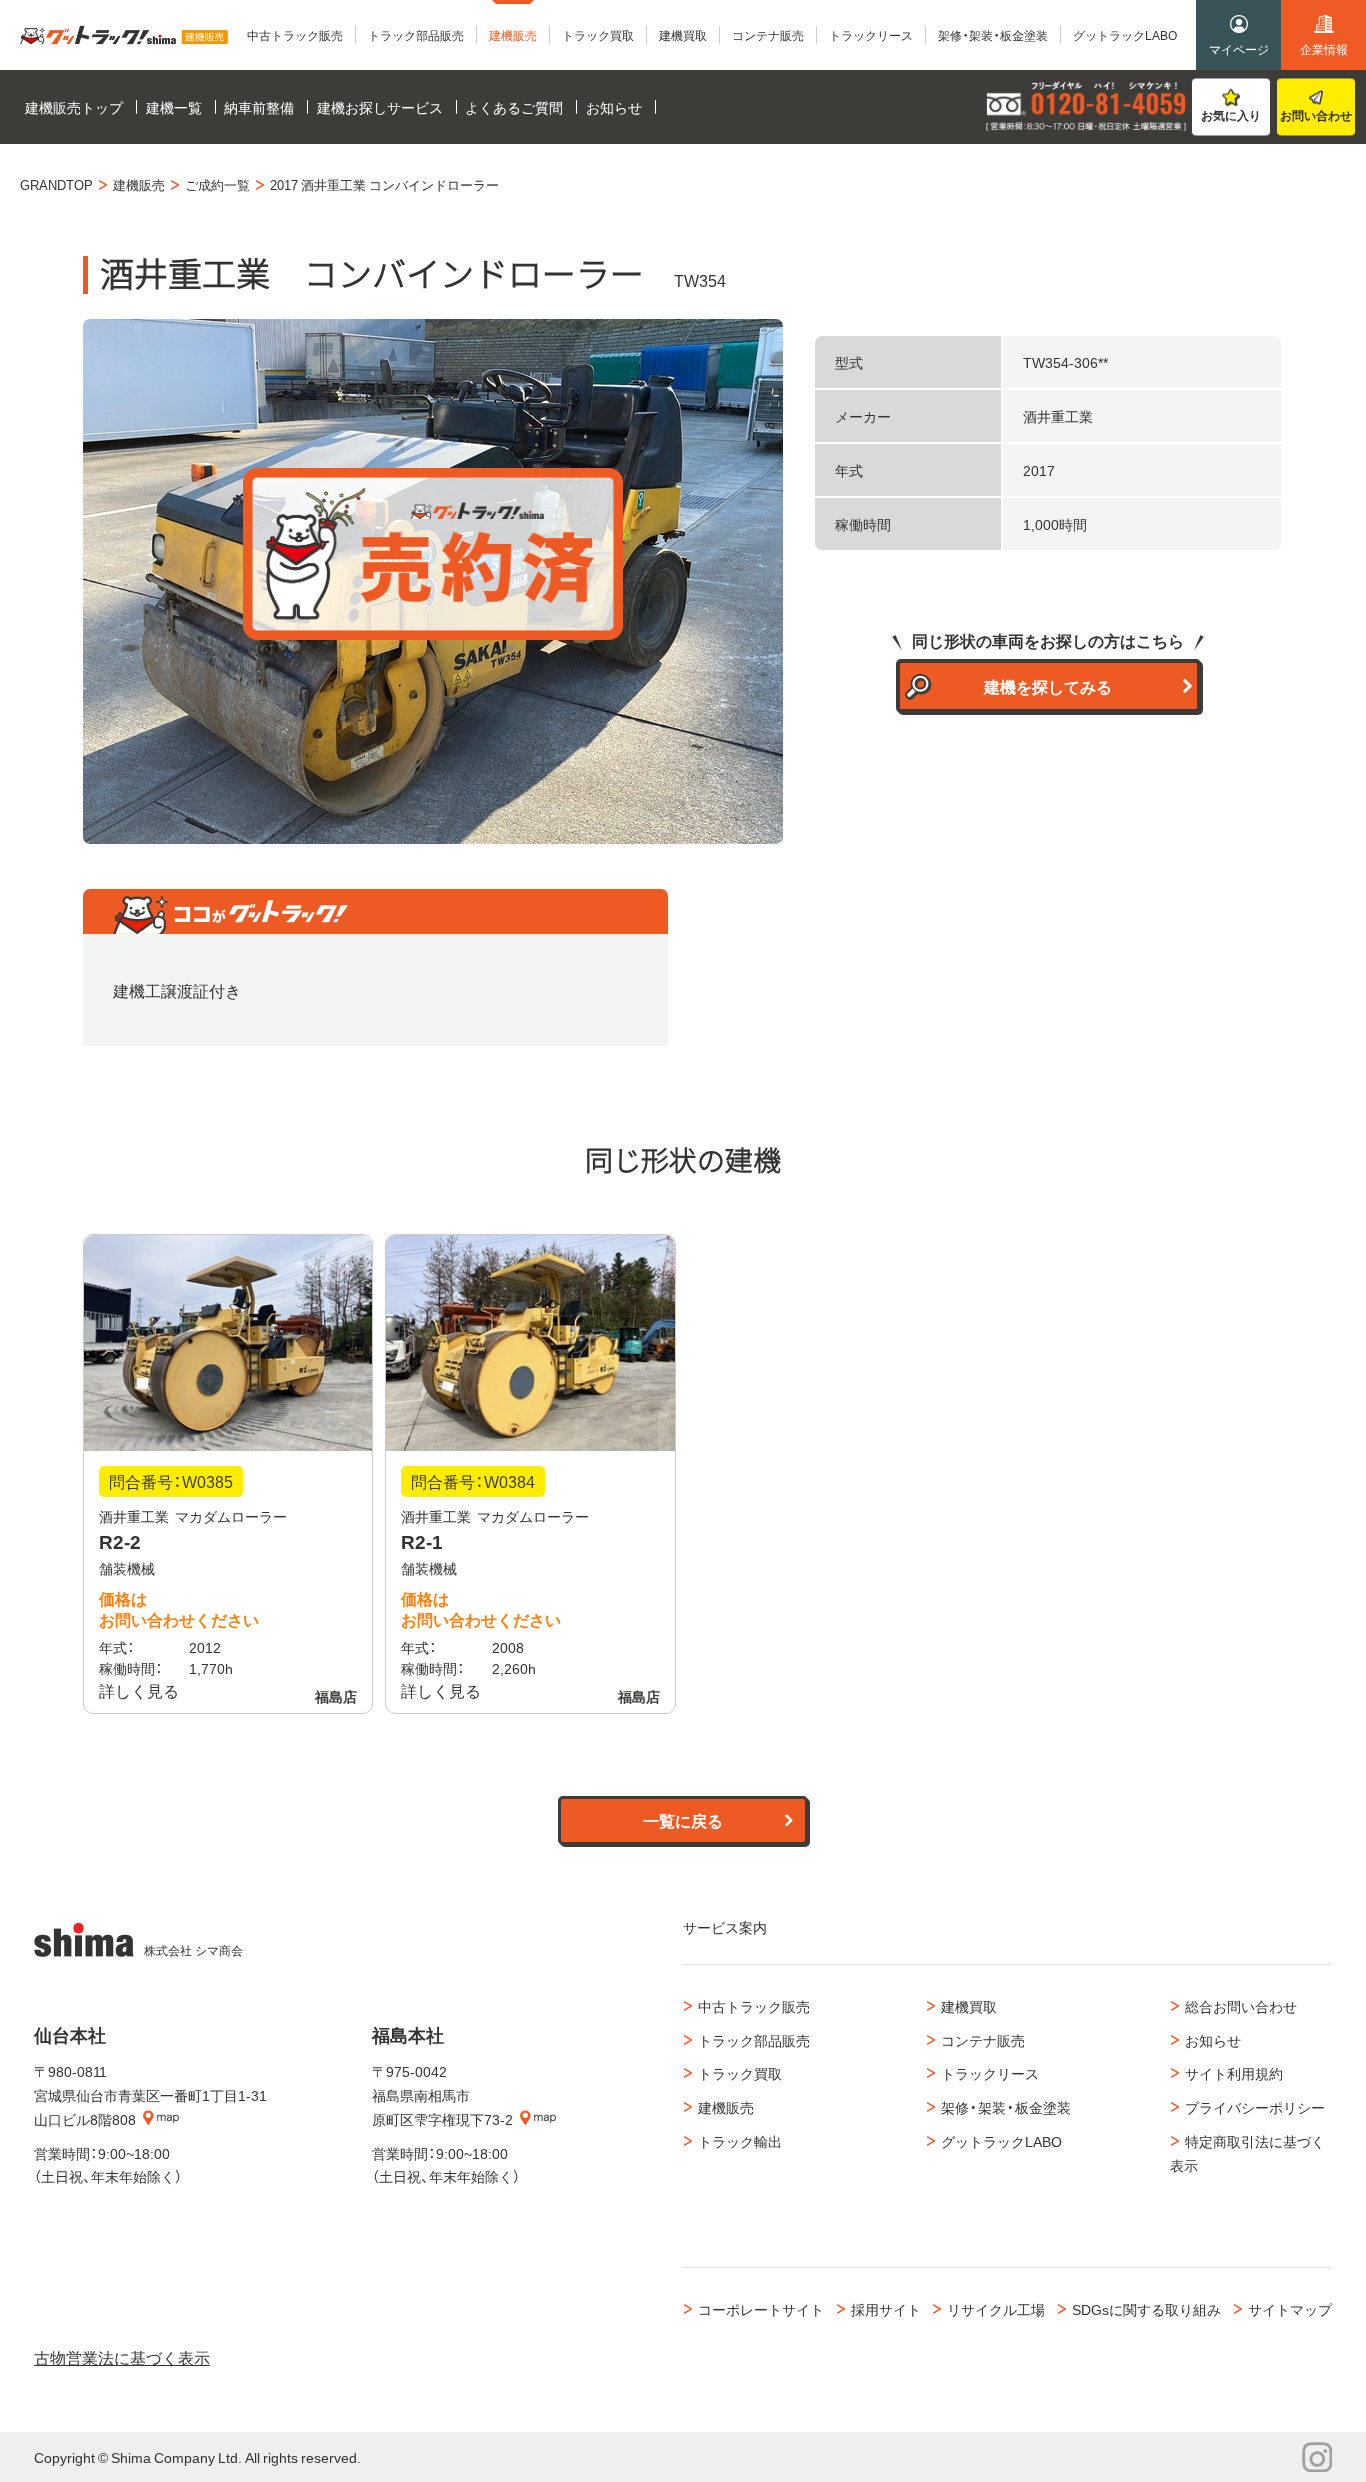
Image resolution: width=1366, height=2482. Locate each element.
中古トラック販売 (754, 2006)
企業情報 (1324, 49)
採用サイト (886, 2309)
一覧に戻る (683, 1820)
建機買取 (969, 2006)
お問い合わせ (1316, 115)
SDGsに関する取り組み (1146, 2309)
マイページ (1239, 49)
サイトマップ (1290, 2309)
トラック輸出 (740, 2141)
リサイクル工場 (996, 2309)
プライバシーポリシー (1255, 2107)
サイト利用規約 (1234, 2073)
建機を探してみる (1048, 686)
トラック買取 (740, 2073)
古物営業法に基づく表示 (122, 2357)
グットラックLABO (1001, 2141)
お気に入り (1231, 115)
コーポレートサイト (761, 2309)
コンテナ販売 (983, 2040)
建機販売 (726, 2107)
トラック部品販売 (754, 2040)
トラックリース (990, 2073)
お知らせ (1213, 2040)
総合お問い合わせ (1241, 2006)
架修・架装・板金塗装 (1006, 2107)
